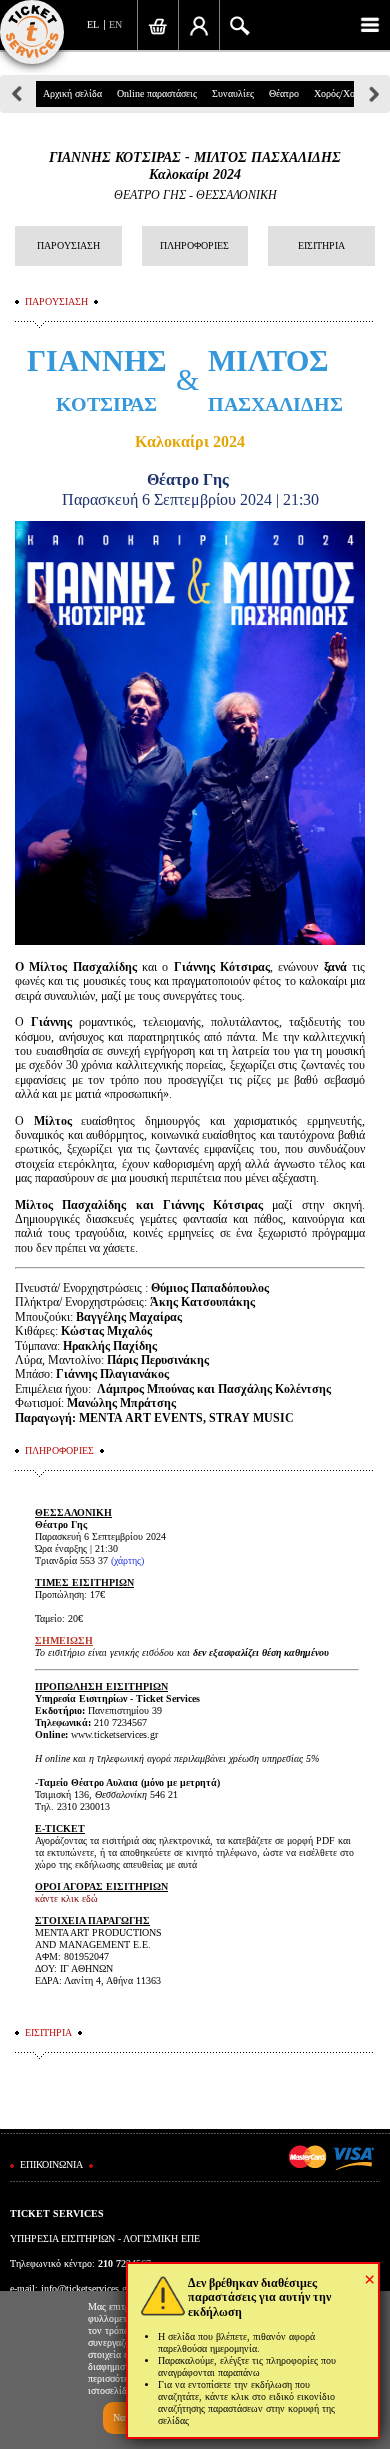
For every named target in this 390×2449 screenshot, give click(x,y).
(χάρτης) (127, 1560)
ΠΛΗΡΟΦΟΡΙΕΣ (194, 245)
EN (115, 24)
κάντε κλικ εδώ (66, 1898)
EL (93, 24)
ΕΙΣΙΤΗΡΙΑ (321, 245)
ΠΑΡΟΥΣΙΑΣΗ (68, 245)
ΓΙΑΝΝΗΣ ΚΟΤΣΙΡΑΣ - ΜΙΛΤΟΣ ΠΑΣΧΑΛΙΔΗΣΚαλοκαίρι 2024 (195, 166)
